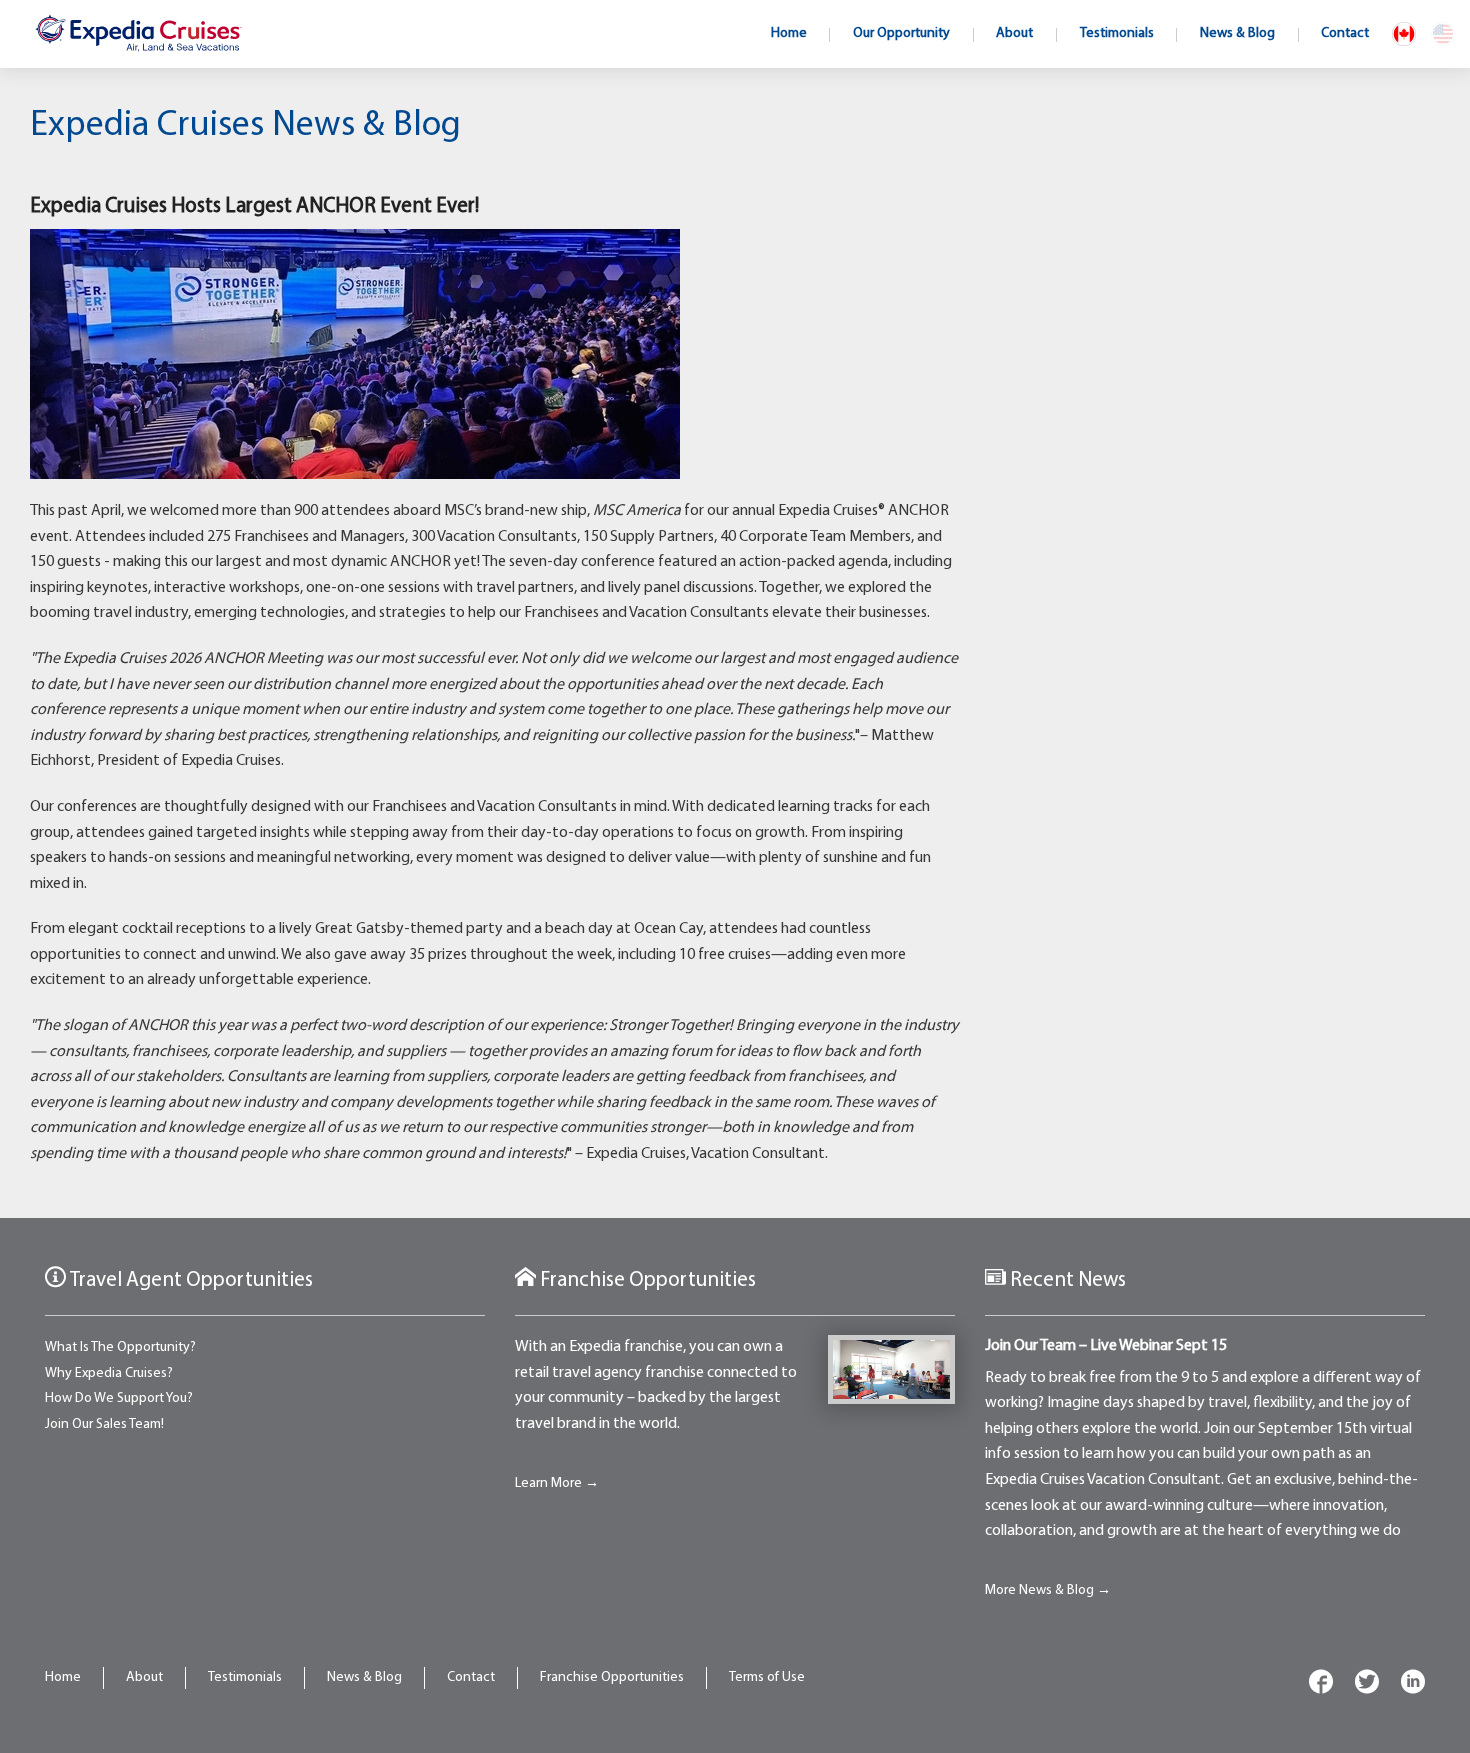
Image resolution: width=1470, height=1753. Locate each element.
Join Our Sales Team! (104, 1424)
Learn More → (557, 1483)
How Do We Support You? (119, 1398)
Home (63, 1677)
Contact (471, 1677)
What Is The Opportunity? (120, 1347)
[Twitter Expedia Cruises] (1367, 1686)
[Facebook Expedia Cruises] (1321, 1686)
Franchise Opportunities (612, 1677)
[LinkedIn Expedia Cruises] (1413, 1686)
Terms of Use (767, 1677)
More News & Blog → (1048, 1590)
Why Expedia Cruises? (109, 1373)
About (144, 1677)
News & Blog (364, 1677)
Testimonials (245, 1677)
